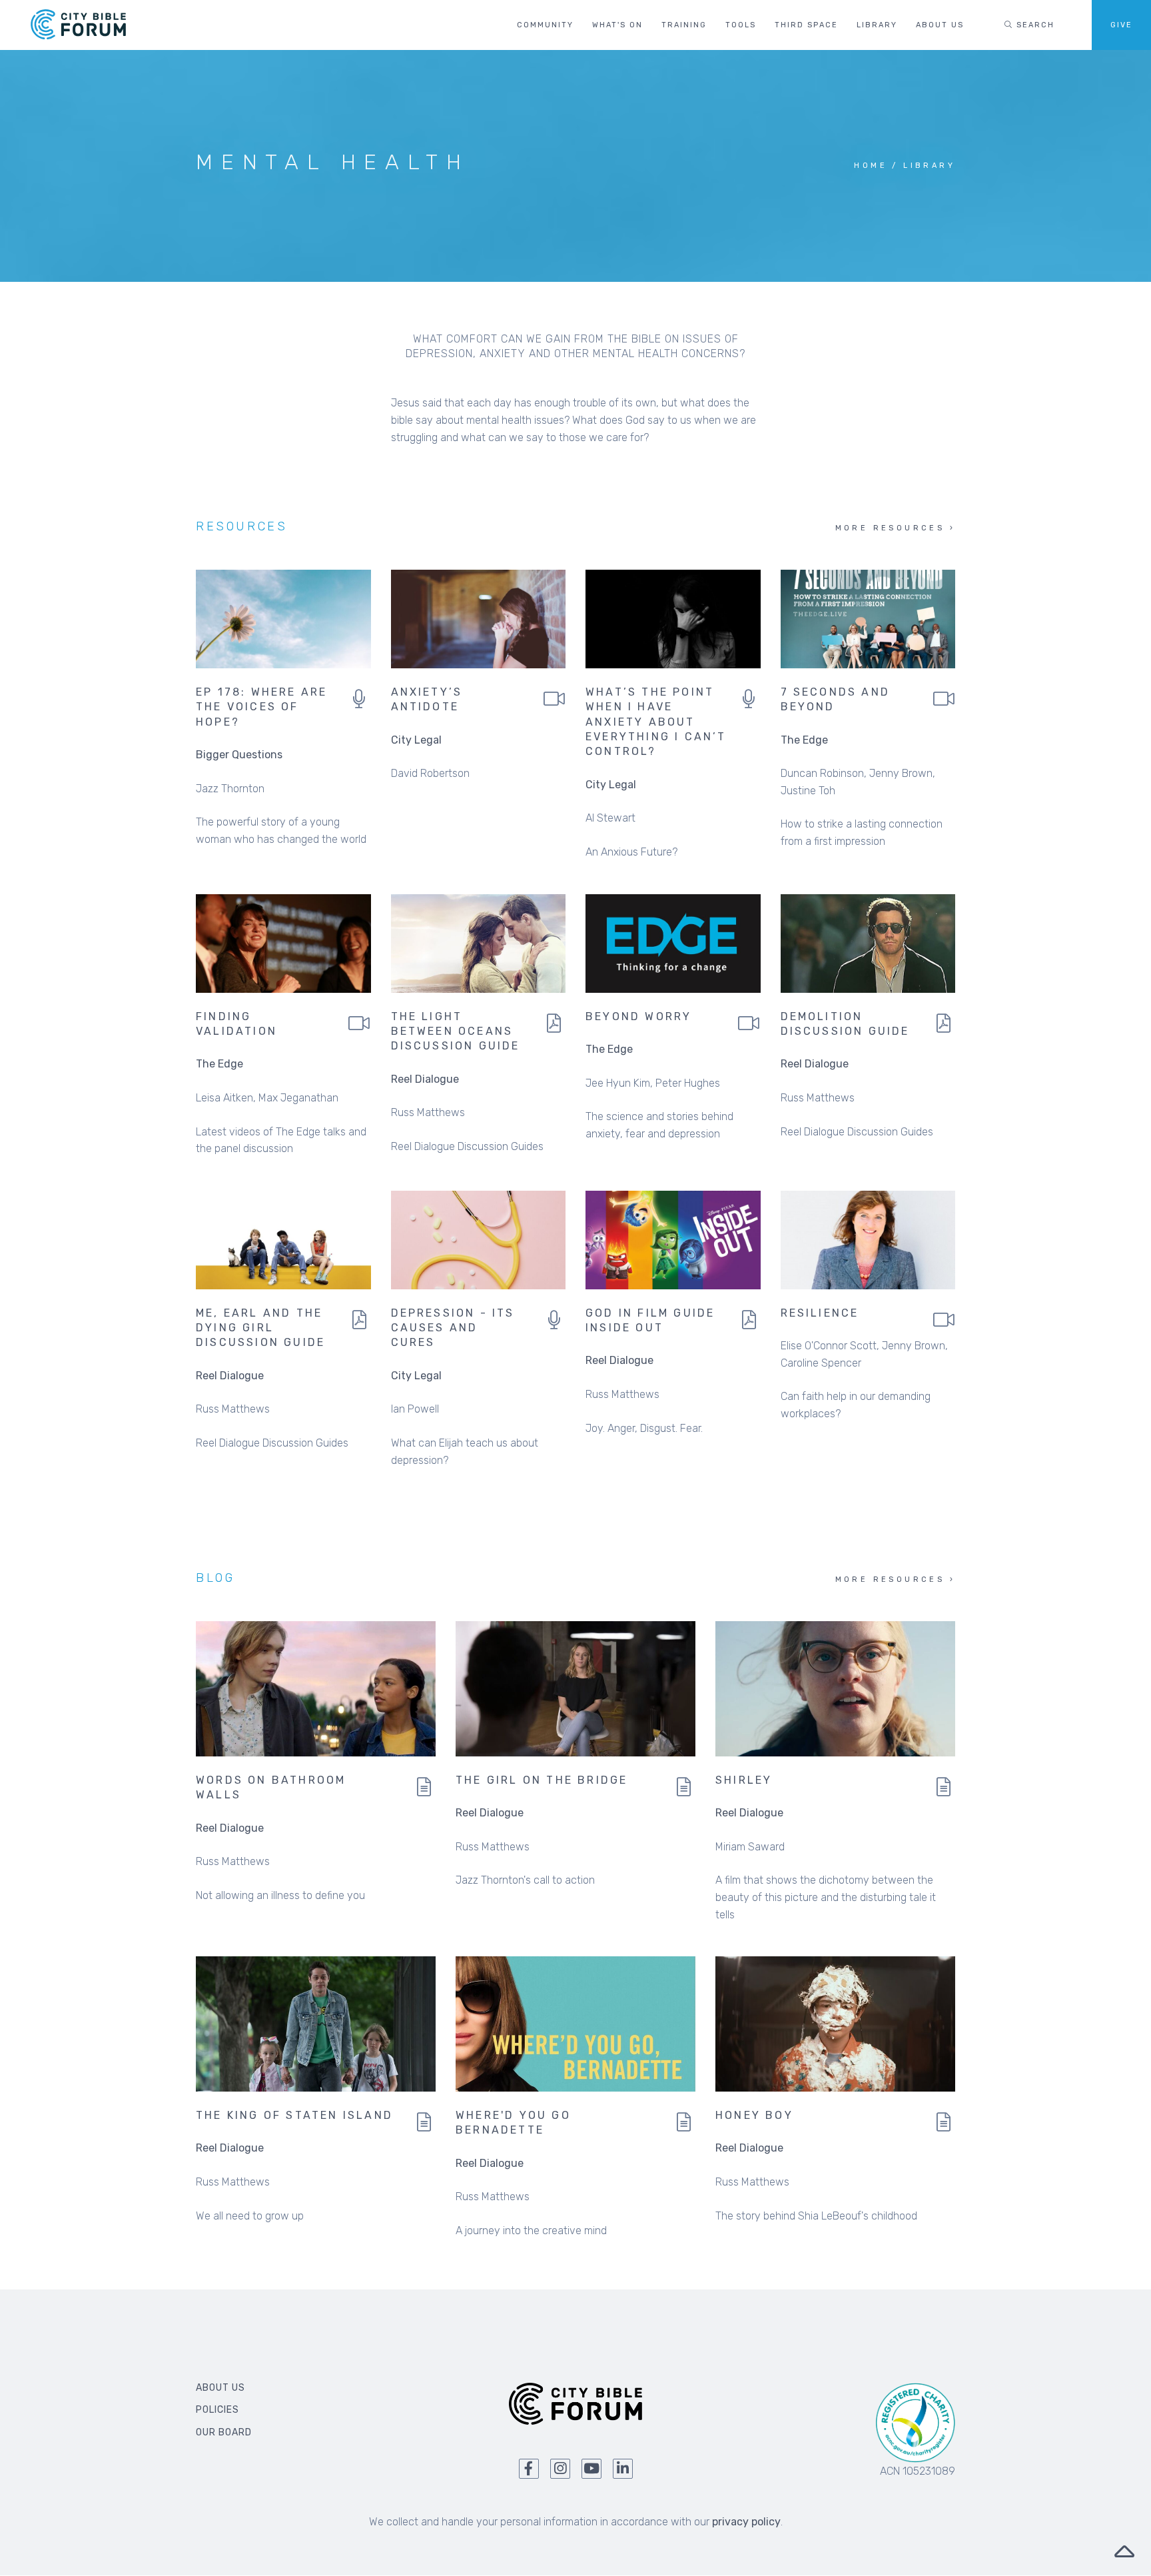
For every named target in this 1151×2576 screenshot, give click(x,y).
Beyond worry (638, 1016)
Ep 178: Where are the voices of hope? (261, 707)
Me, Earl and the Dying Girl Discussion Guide (260, 1328)
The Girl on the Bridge (542, 1780)
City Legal (416, 740)
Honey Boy (754, 2115)
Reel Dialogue (425, 1079)
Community (545, 25)
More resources (890, 528)
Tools (741, 25)
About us (940, 25)
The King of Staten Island (294, 2115)
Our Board (224, 2432)
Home (871, 166)
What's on (617, 25)
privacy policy (746, 2522)
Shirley (744, 1780)
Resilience (820, 1313)
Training (684, 25)
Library (877, 25)
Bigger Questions (239, 755)
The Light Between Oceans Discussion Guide (456, 1031)
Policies (217, 2410)
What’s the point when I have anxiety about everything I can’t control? (656, 722)
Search (1034, 25)
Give (1121, 25)
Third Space (806, 25)
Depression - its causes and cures (453, 1328)
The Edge (804, 740)
